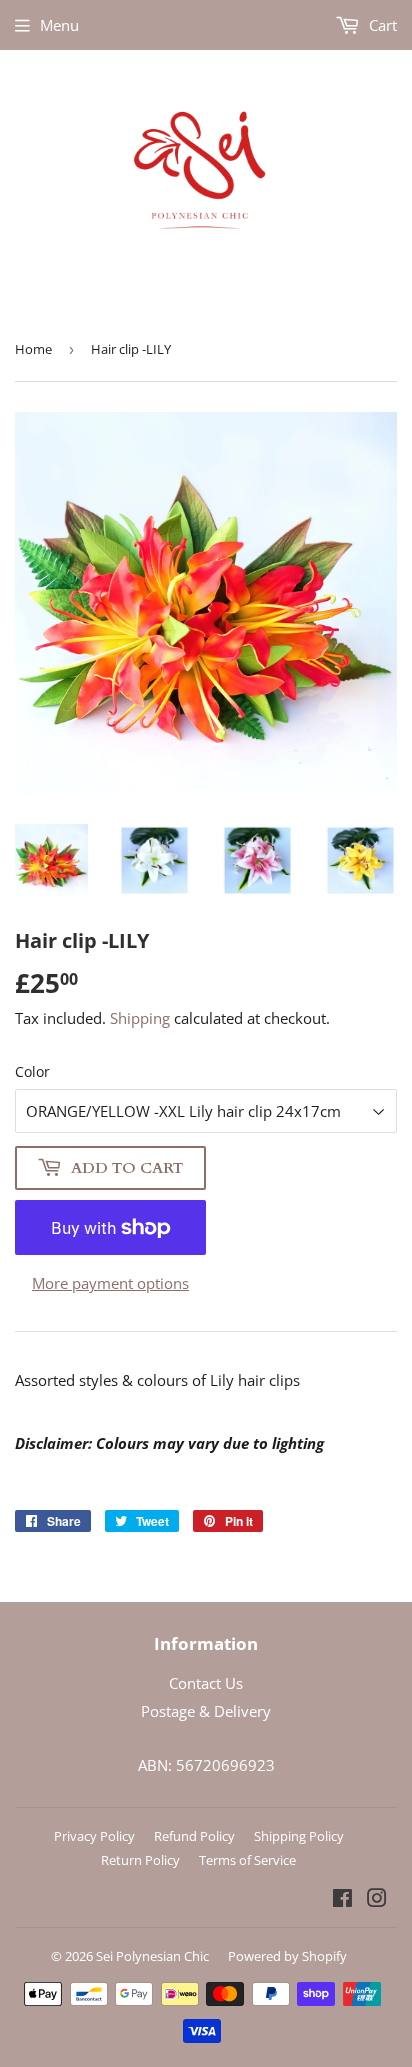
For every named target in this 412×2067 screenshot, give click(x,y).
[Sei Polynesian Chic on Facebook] (342, 1900)
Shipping (140, 1018)
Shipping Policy (299, 1836)
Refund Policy (194, 1836)
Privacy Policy (94, 1836)
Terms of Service (247, 1860)
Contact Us (206, 1683)
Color (32, 1071)
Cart (381, 25)
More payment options (110, 1283)
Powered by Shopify (287, 1956)
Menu (59, 25)
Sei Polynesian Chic (152, 1956)
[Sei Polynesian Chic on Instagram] (377, 1900)
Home (33, 349)
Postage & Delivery (206, 1711)
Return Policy (140, 1860)
